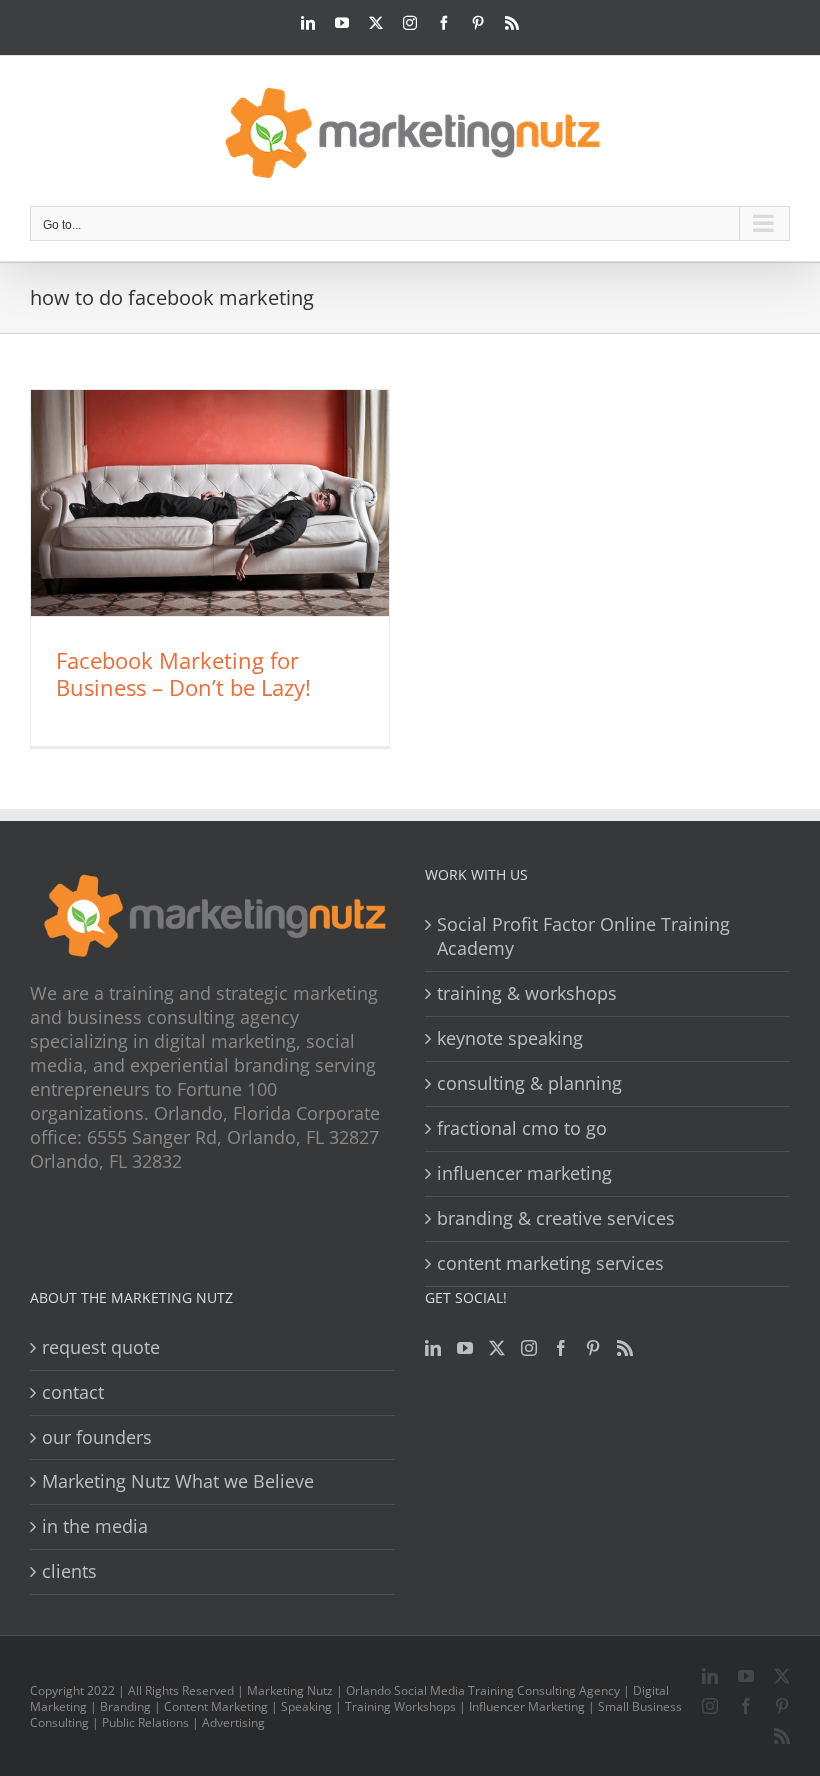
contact (73, 1392)
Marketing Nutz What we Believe (178, 1481)
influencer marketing (524, 1173)
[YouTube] (465, 1348)
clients (69, 1571)
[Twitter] (497, 1348)
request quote (101, 1347)
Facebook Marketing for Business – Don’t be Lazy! (183, 673)
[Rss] (625, 1348)
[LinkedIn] (433, 1348)
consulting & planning (529, 1083)
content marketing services (550, 1263)
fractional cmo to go (522, 1128)
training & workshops (527, 993)
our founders (97, 1437)
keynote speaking (510, 1038)
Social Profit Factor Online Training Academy (583, 936)
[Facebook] (561, 1348)
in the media (95, 1526)
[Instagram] (529, 1348)
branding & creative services (556, 1218)
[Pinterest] (593, 1348)
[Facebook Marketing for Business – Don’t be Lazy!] (210, 503)
